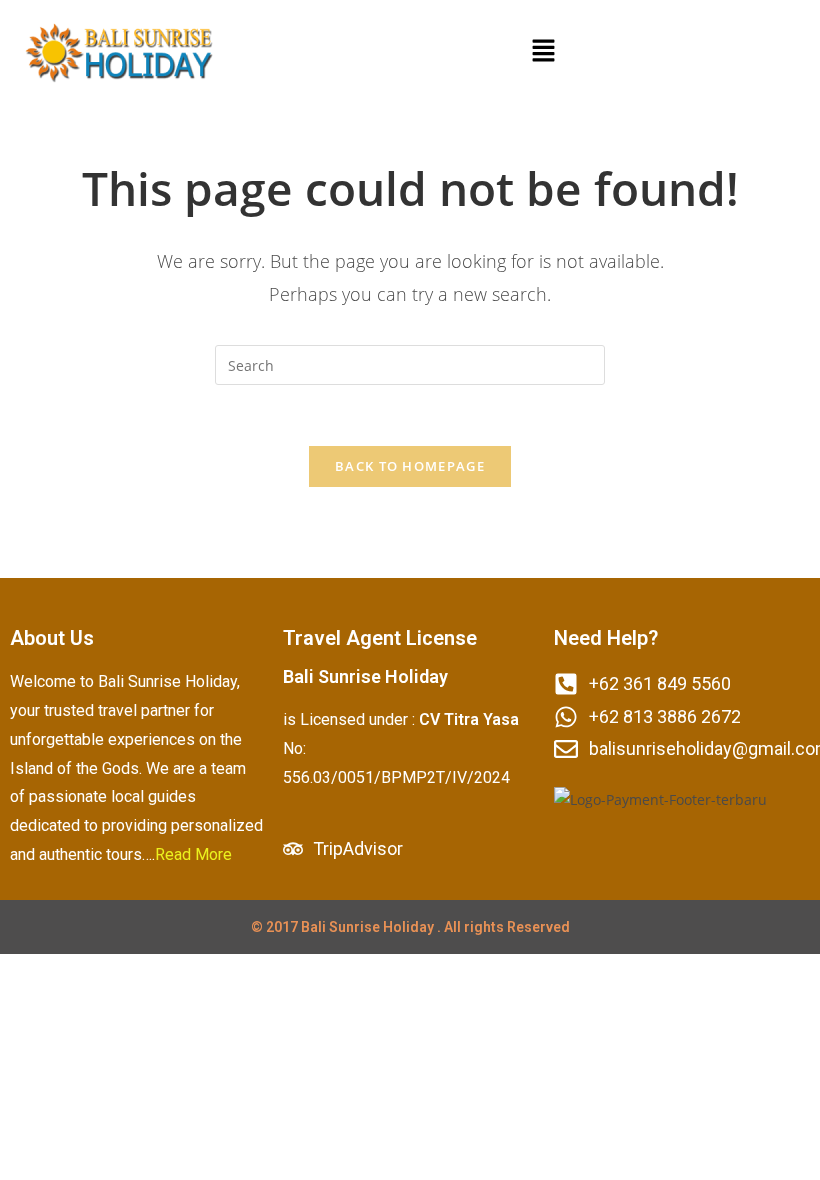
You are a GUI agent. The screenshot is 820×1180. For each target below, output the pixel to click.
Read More (193, 854)
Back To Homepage (410, 466)
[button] (543, 51)
